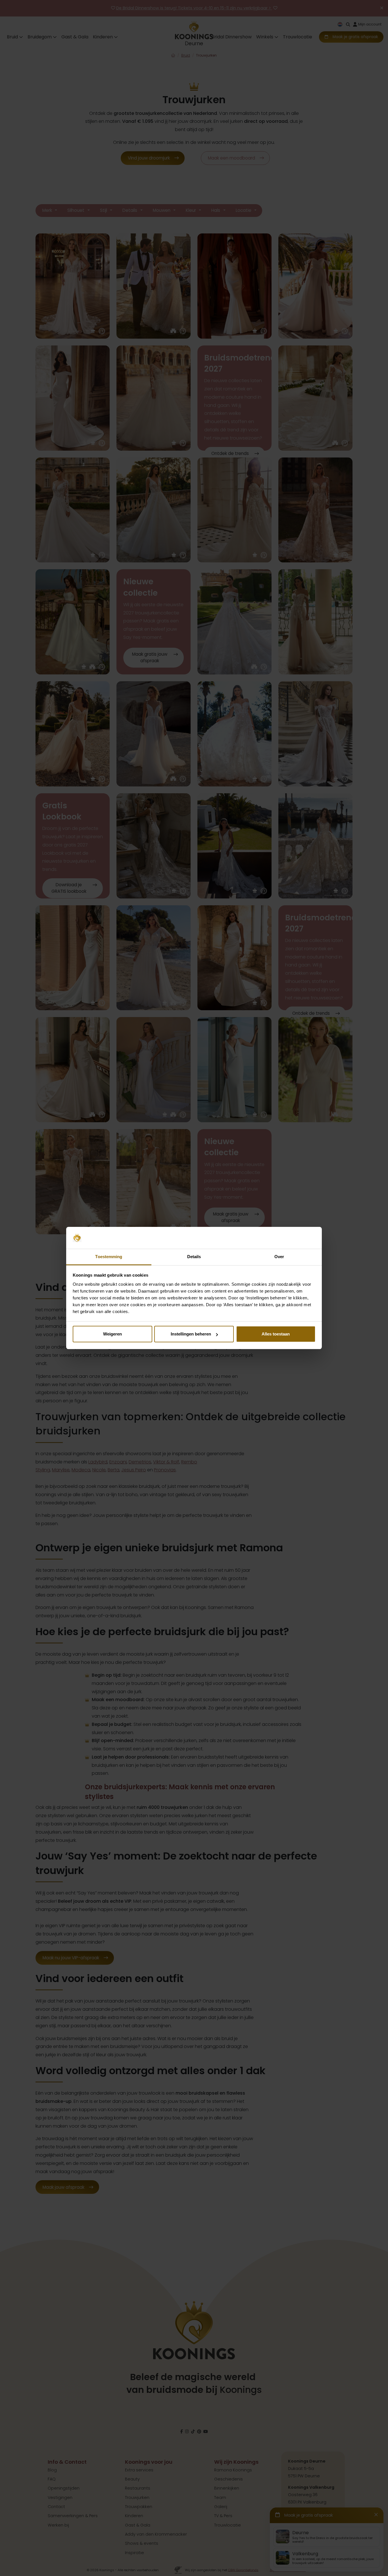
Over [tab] (279, 1257)
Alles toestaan (276, 1334)
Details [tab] (194, 1257)
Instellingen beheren (191, 1334)
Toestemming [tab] (109, 1257)
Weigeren (112, 1334)
